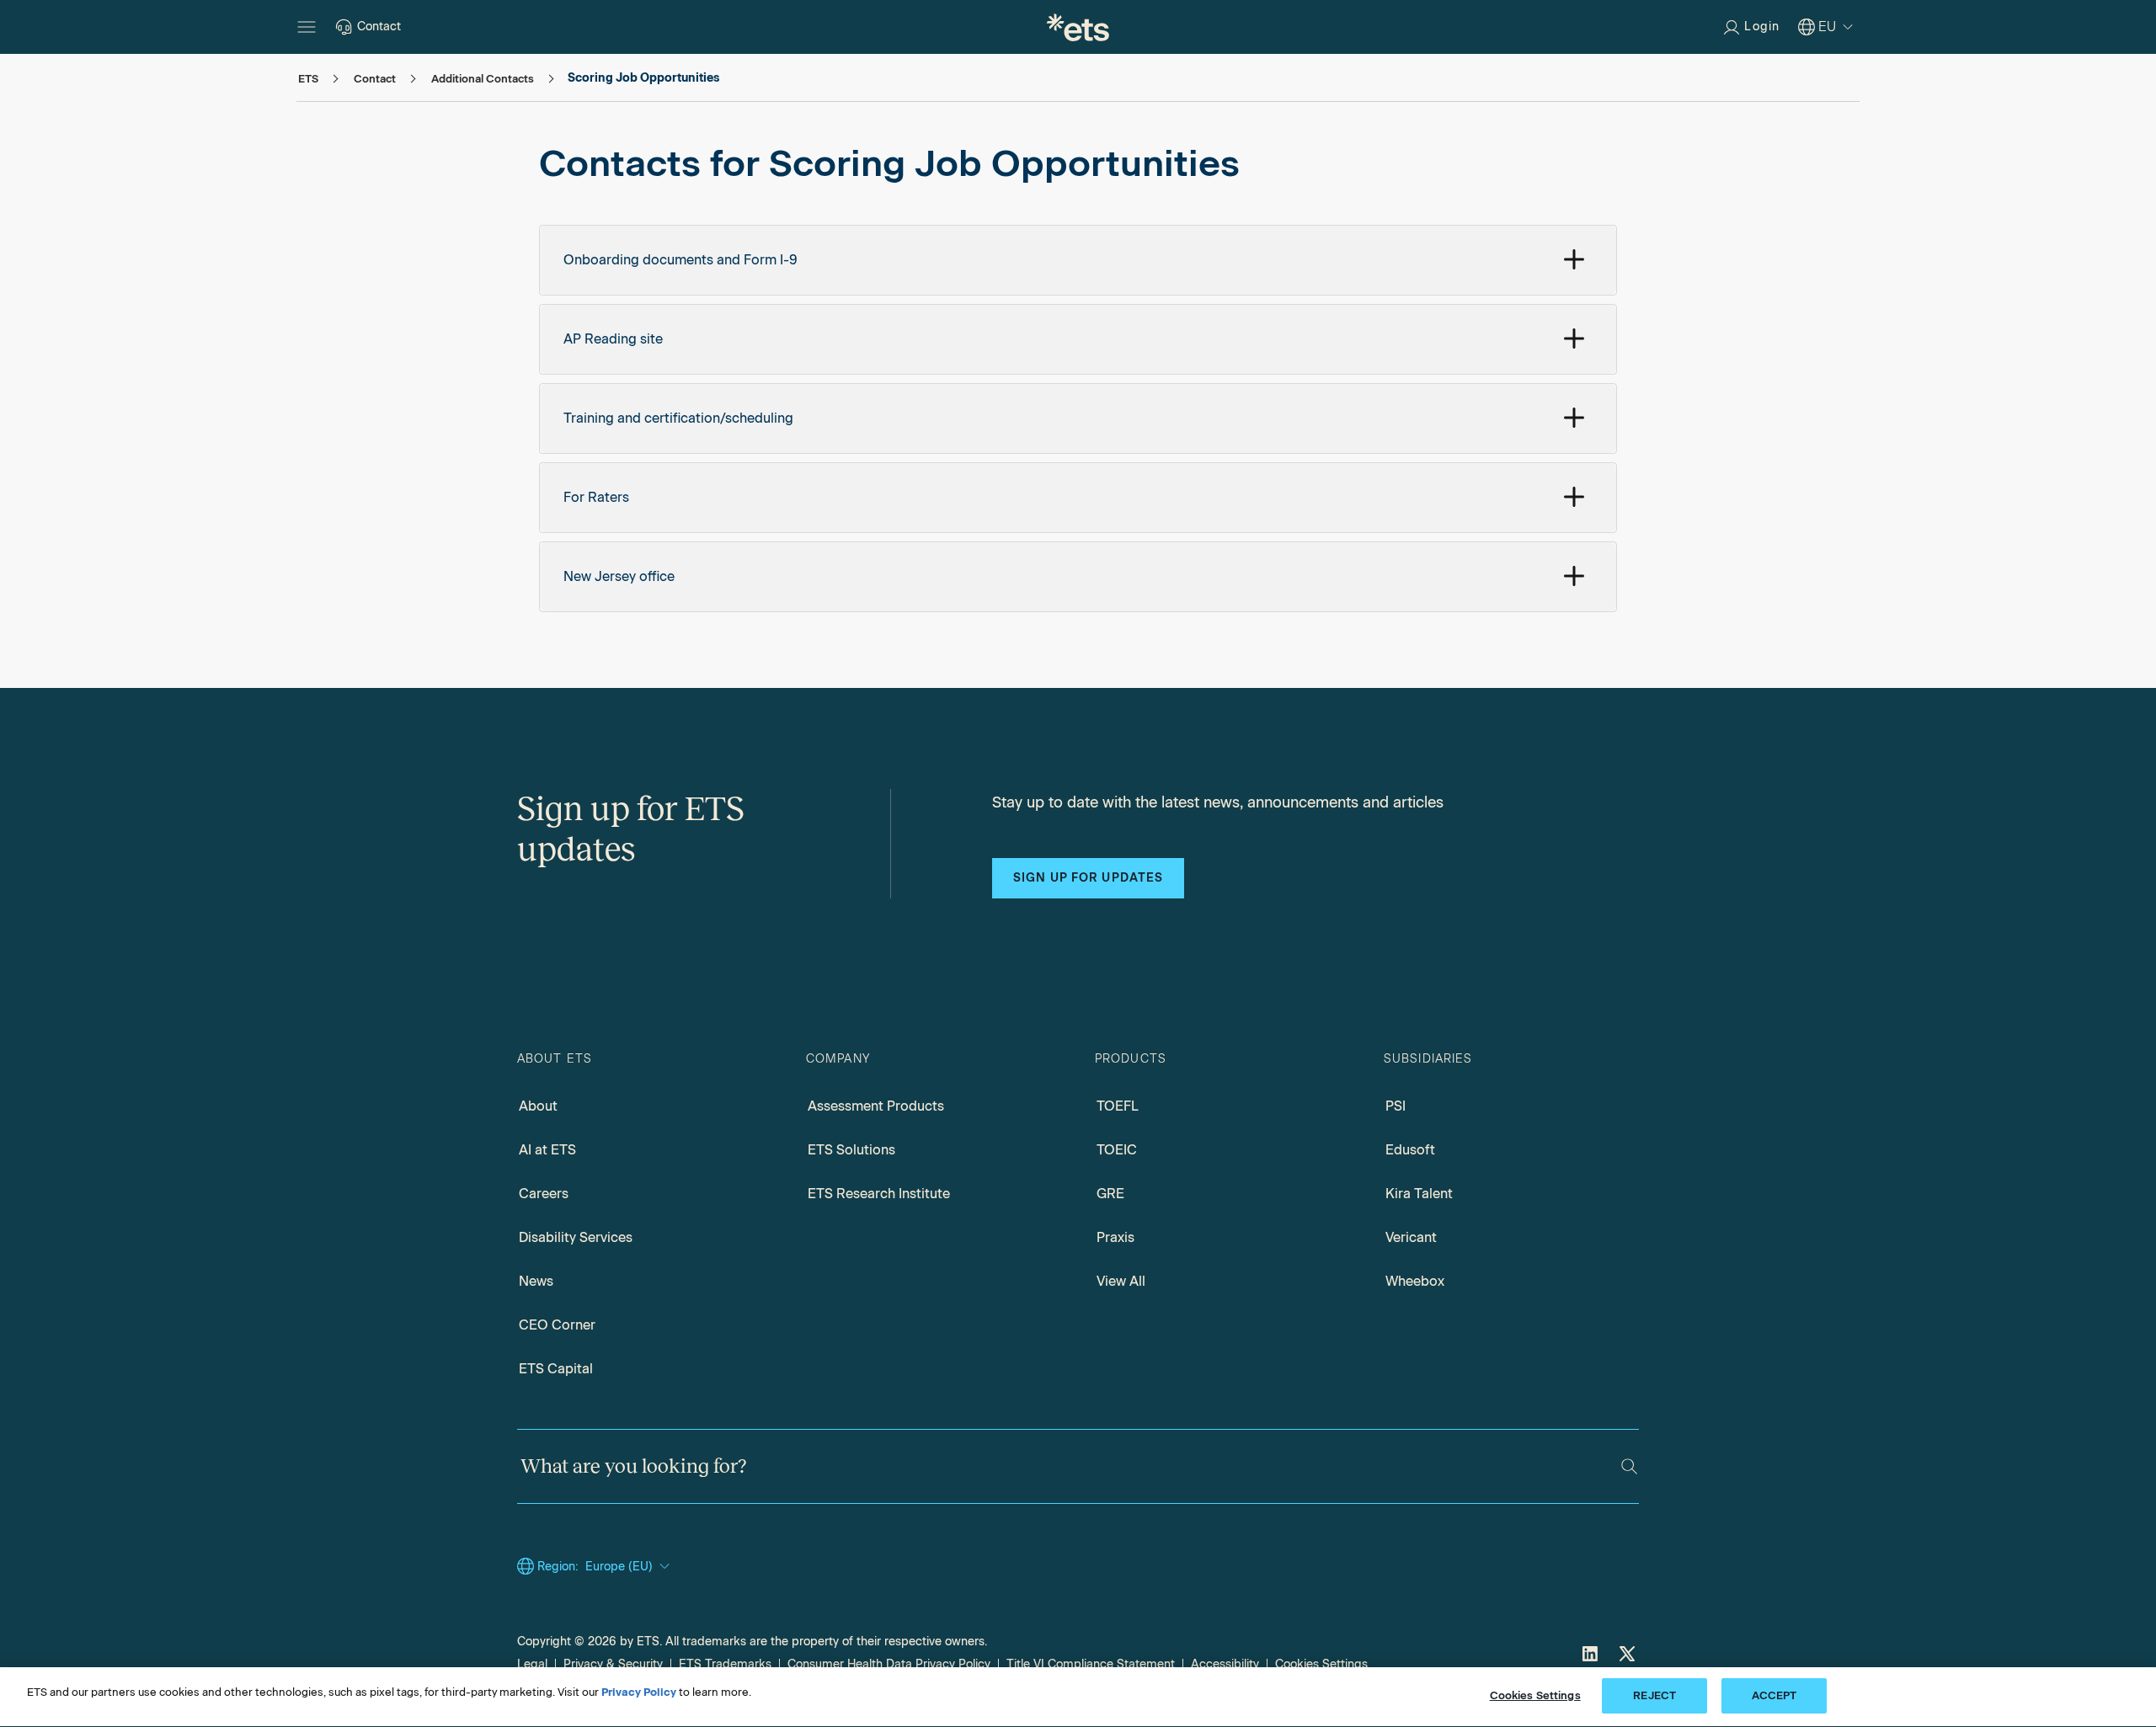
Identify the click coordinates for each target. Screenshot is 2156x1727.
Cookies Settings (1321, 1664)
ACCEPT (1774, 1695)
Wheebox (1415, 1281)
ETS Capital (556, 1369)
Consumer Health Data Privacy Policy (889, 1664)
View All (1121, 1281)
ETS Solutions (851, 1150)
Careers (544, 1194)
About (538, 1106)
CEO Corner (557, 1325)
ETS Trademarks (725, 1664)
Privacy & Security (613, 1664)
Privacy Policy (639, 1692)
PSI (1396, 1106)
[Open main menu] (307, 27)
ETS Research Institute (879, 1194)
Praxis (1115, 1237)
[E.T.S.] (1078, 27)
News (536, 1281)
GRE (1110, 1194)
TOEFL (1118, 1106)
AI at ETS (547, 1150)
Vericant (1411, 1237)
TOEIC (1117, 1150)
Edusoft (1410, 1150)
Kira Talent (1419, 1194)
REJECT (1654, 1695)
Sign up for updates (1088, 878)
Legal (532, 1664)
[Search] (1629, 1466)
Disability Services (576, 1237)
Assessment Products (876, 1106)
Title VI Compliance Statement (1091, 1664)
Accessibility (1225, 1664)
